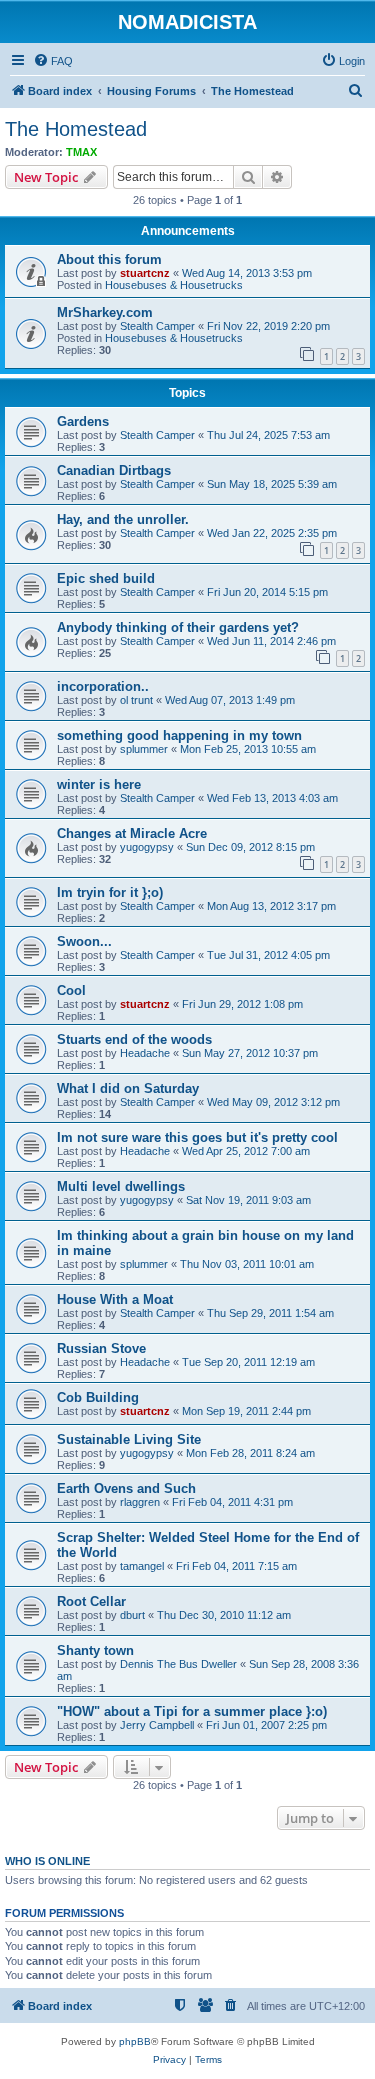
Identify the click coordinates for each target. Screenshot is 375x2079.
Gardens (83, 421)
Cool (71, 990)
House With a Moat (115, 1299)
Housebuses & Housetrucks (174, 285)
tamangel (142, 1566)
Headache (145, 1053)
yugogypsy (147, 847)
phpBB (135, 2041)
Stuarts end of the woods (134, 1039)
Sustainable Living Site (129, 1439)
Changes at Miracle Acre (132, 833)
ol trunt (136, 700)
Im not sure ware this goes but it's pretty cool (197, 1137)
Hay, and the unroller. (123, 519)
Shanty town (95, 1650)
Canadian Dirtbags (114, 470)
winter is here (99, 784)
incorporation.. (103, 686)
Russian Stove (101, 1348)
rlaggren (140, 1502)
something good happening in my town (179, 735)
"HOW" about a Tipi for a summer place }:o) (192, 1711)
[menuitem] (53, 61)
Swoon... (84, 941)
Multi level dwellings (121, 1186)
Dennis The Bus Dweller (178, 1664)
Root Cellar (91, 1601)
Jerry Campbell (157, 1725)
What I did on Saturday (128, 1088)
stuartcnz (145, 273)
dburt (132, 1615)
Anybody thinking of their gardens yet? (178, 627)
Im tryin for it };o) (110, 892)
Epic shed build (106, 578)
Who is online (47, 1861)
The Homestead (76, 129)
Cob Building (98, 1397)
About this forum (109, 259)
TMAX (81, 152)
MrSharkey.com (105, 312)
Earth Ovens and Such (126, 1488)
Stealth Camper (157, 326)
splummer (144, 749)
